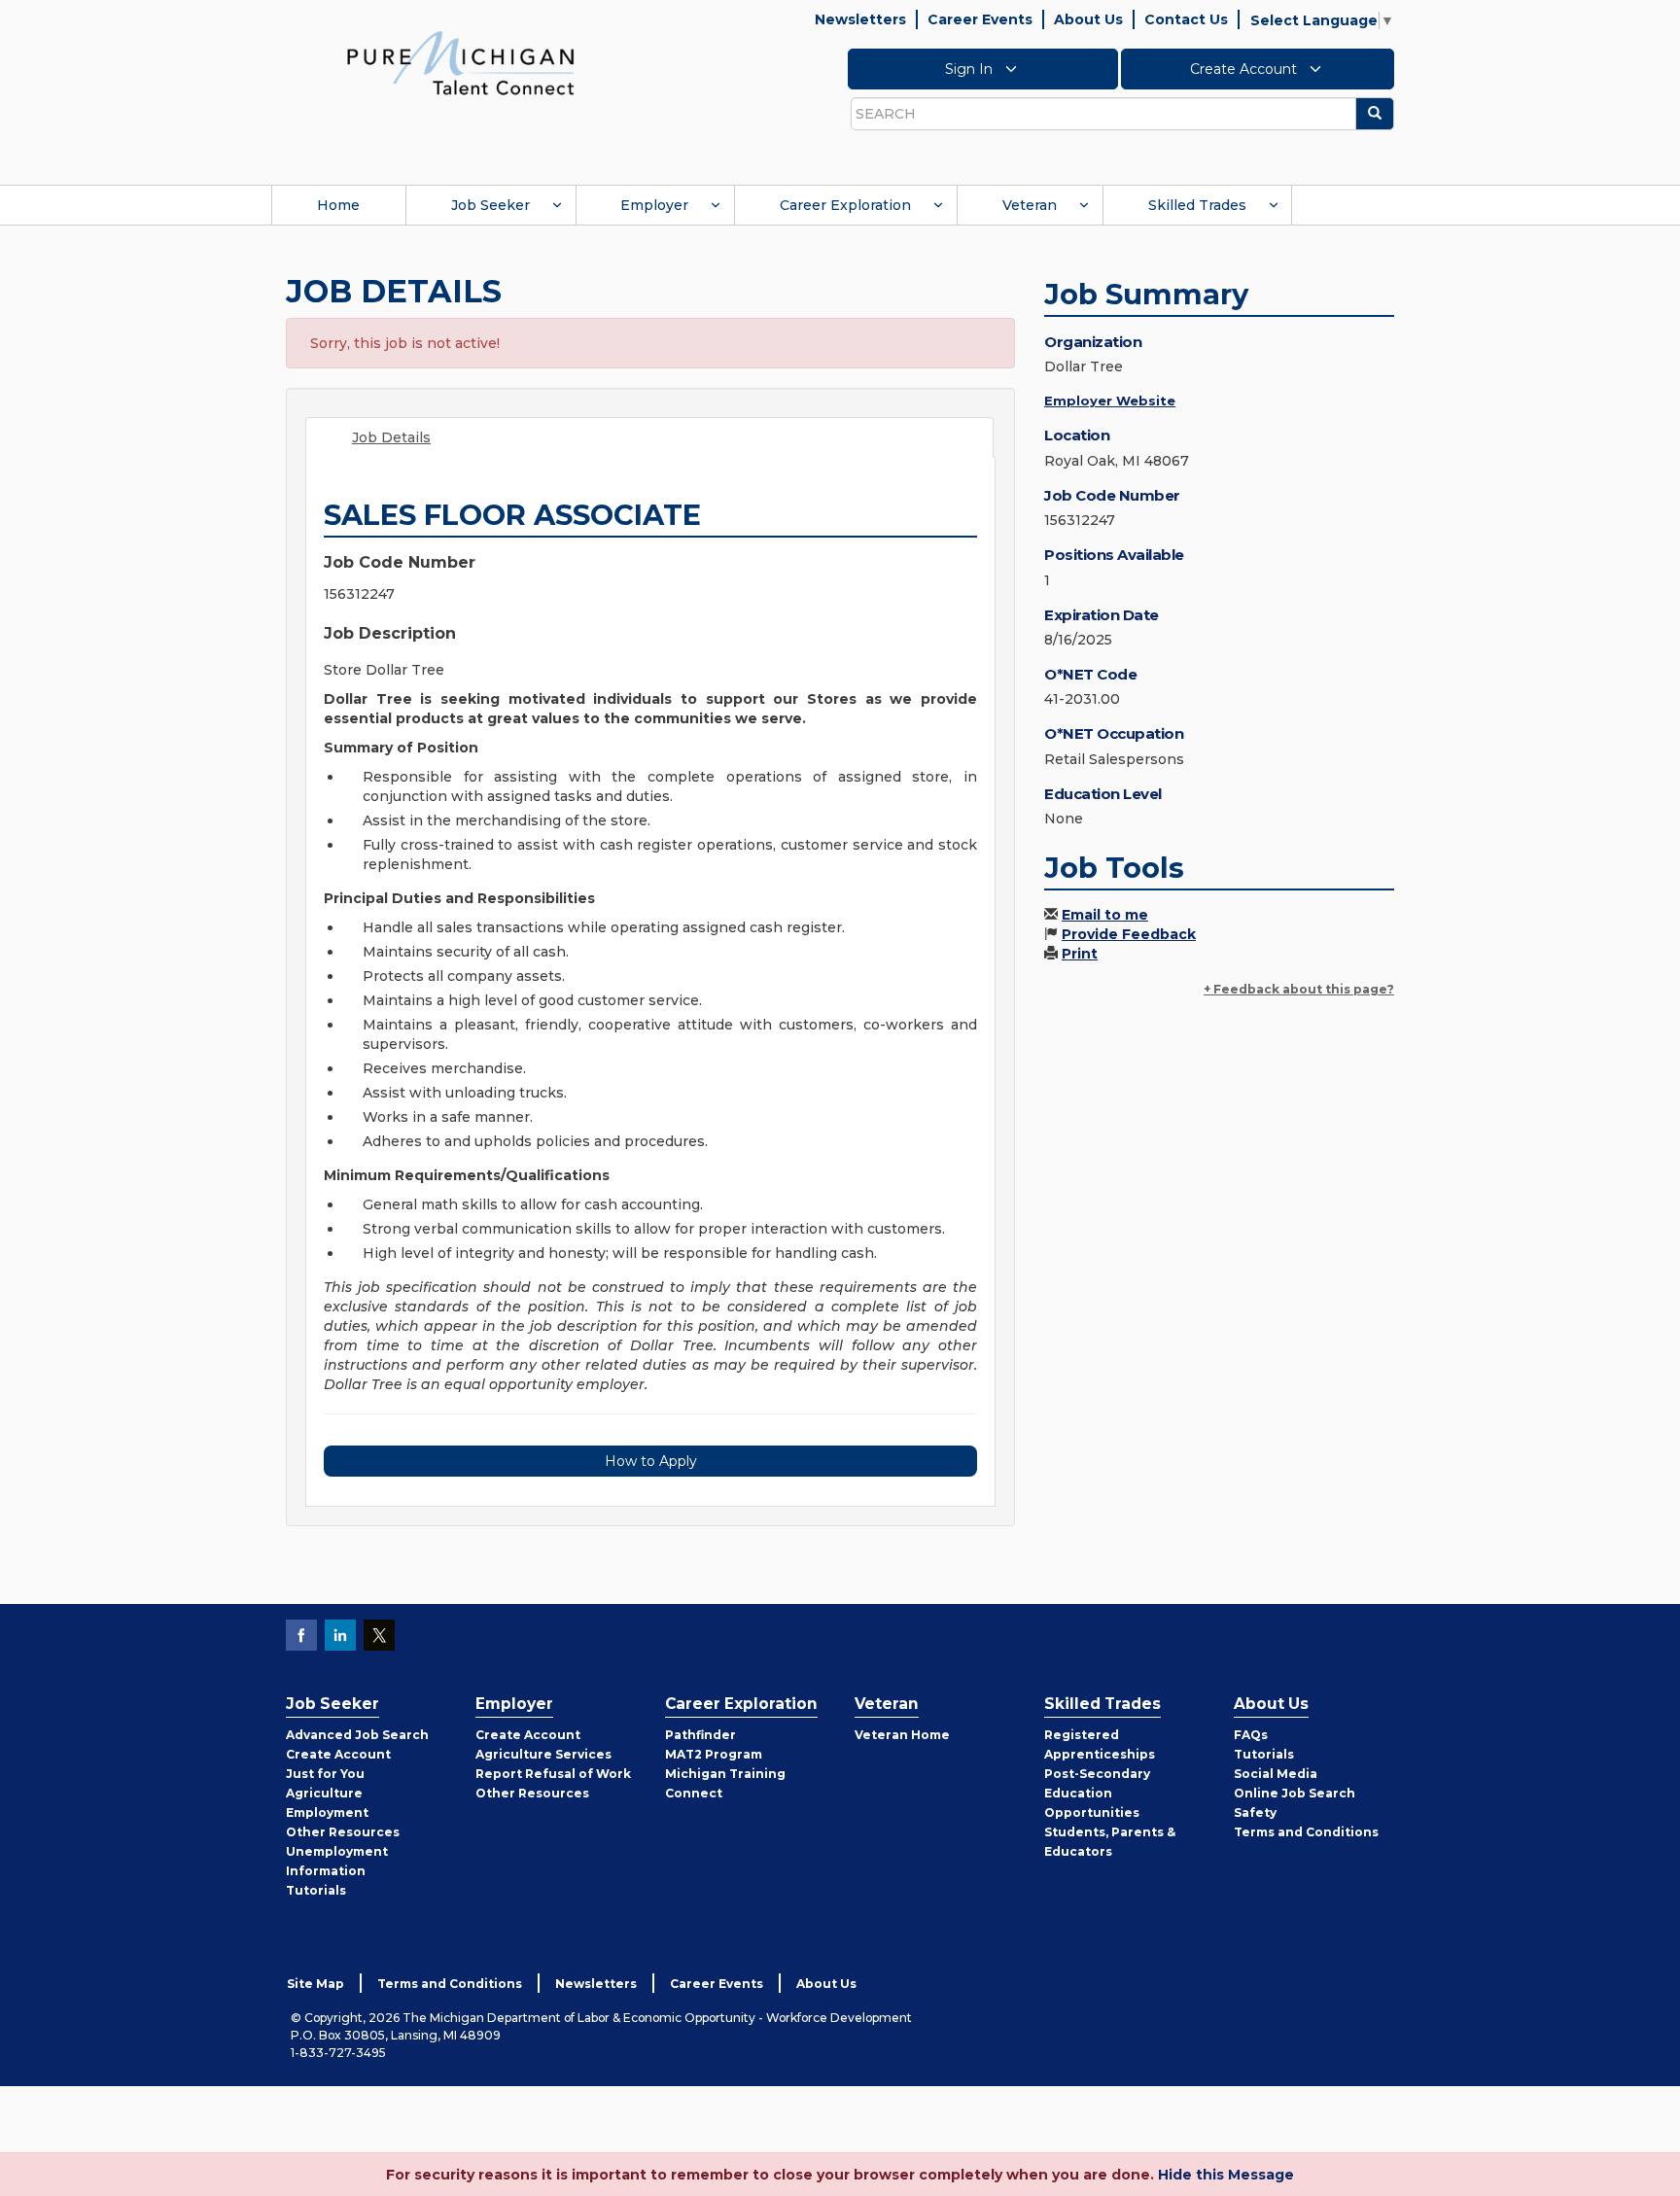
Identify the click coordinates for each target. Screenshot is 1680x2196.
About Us (1088, 19)
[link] (461, 62)
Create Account (1245, 69)
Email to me (1105, 915)
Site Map (315, 1984)
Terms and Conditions (1306, 1832)
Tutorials (316, 1890)
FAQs (1251, 1735)
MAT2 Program (714, 1754)
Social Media (1276, 1774)
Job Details (391, 437)
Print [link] (1080, 954)
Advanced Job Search (357, 1735)
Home (338, 205)
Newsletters (860, 19)
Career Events (980, 19)
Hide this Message (1226, 2175)
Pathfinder (700, 1735)
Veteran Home (902, 1735)
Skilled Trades (1197, 205)
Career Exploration (845, 205)
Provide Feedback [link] (1129, 934)
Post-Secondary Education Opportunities (1097, 1793)
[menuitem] (338, 205)
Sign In (971, 69)
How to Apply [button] (651, 1461)
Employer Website (1110, 401)
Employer (654, 205)
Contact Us (1186, 19)
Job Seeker (490, 205)
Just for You (325, 1774)
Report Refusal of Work (553, 1774)
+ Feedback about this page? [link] (1299, 989)
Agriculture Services (543, 1754)
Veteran (1030, 205)
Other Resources (343, 1832)
